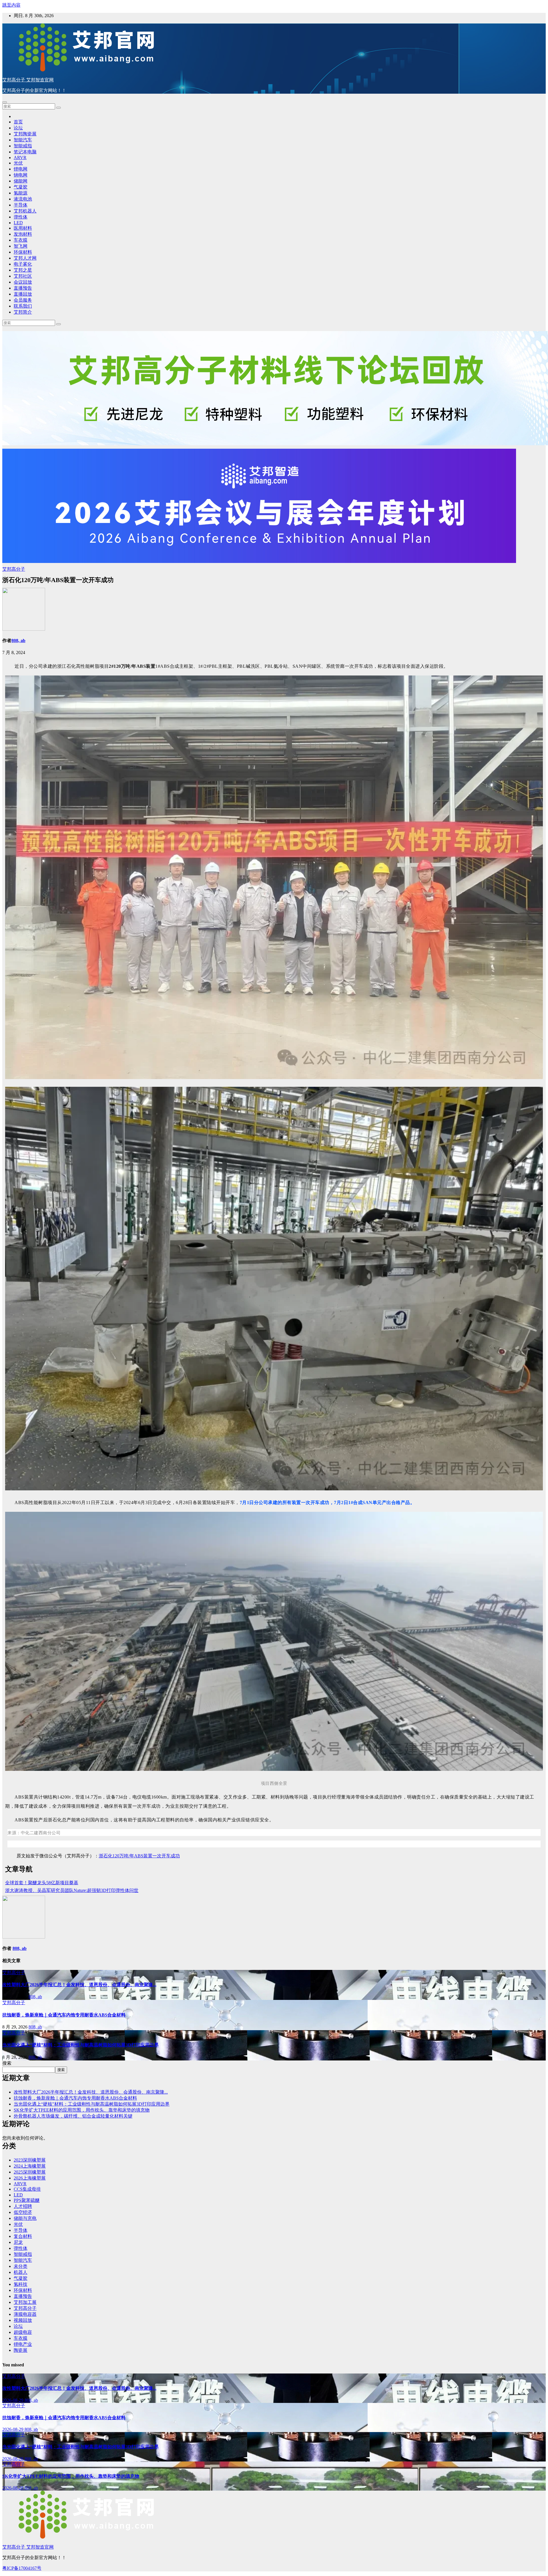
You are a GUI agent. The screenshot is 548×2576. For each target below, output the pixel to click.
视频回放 (23, 2320)
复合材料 (23, 2236)
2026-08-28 (13, 2459)
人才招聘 (23, 2206)
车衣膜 (21, 240)
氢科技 (21, 2284)
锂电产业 (23, 2344)
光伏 (18, 163)
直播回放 (23, 294)
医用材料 (23, 228)
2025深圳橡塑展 (30, 2172)
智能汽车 (23, 140)
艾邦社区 (23, 276)
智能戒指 (23, 146)
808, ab (18, 641)
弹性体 (21, 217)
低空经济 (23, 2212)
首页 (18, 122)
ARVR (20, 158)
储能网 (21, 181)
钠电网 (21, 175)
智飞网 (21, 246)
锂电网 (21, 169)
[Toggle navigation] (5, 102)
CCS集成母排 (27, 2189)
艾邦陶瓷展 (25, 134)
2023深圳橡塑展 (30, 2160)
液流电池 (23, 199)
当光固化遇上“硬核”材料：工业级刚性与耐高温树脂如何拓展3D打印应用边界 (80, 2045)
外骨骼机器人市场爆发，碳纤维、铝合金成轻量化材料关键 (73, 2116)
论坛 (18, 128)
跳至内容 (11, 5)
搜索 (7, 2063)
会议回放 (23, 282)
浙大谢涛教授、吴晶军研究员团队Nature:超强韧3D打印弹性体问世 (72, 1890)
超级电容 (23, 2332)
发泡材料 (23, 234)
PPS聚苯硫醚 (27, 2200)
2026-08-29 (13, 2400)
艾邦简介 (23, 312)
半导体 (21, 205)
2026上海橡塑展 (30, 2178)
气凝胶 (21, 187)
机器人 (21, 2272)
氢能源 (21, 193)
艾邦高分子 (14, 569)
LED (18, 223)
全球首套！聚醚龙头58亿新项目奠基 (42, 1883)
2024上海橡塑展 (30, 2166)
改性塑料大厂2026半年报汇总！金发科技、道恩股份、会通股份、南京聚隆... (79, 1985)
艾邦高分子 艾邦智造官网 (28, 80)
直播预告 (23, 288)
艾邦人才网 (25, 258)
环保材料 (23, 252)
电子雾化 (23, 264)
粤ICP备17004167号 (22, 2568)
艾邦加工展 (25, 2302)
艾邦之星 (23, 270)
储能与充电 (25, 2218)
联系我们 (23, 306)
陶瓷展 (21, 2350)
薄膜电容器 (25, 2314)
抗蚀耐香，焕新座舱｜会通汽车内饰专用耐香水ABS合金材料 (64, 2015)
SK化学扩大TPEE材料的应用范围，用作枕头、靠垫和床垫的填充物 (82, 2110)
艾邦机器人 (25, 211)
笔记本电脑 (25, 152)
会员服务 (23, 300)
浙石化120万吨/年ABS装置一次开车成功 (139, 1856)
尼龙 (18, 2242)
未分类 (21, 2266)
